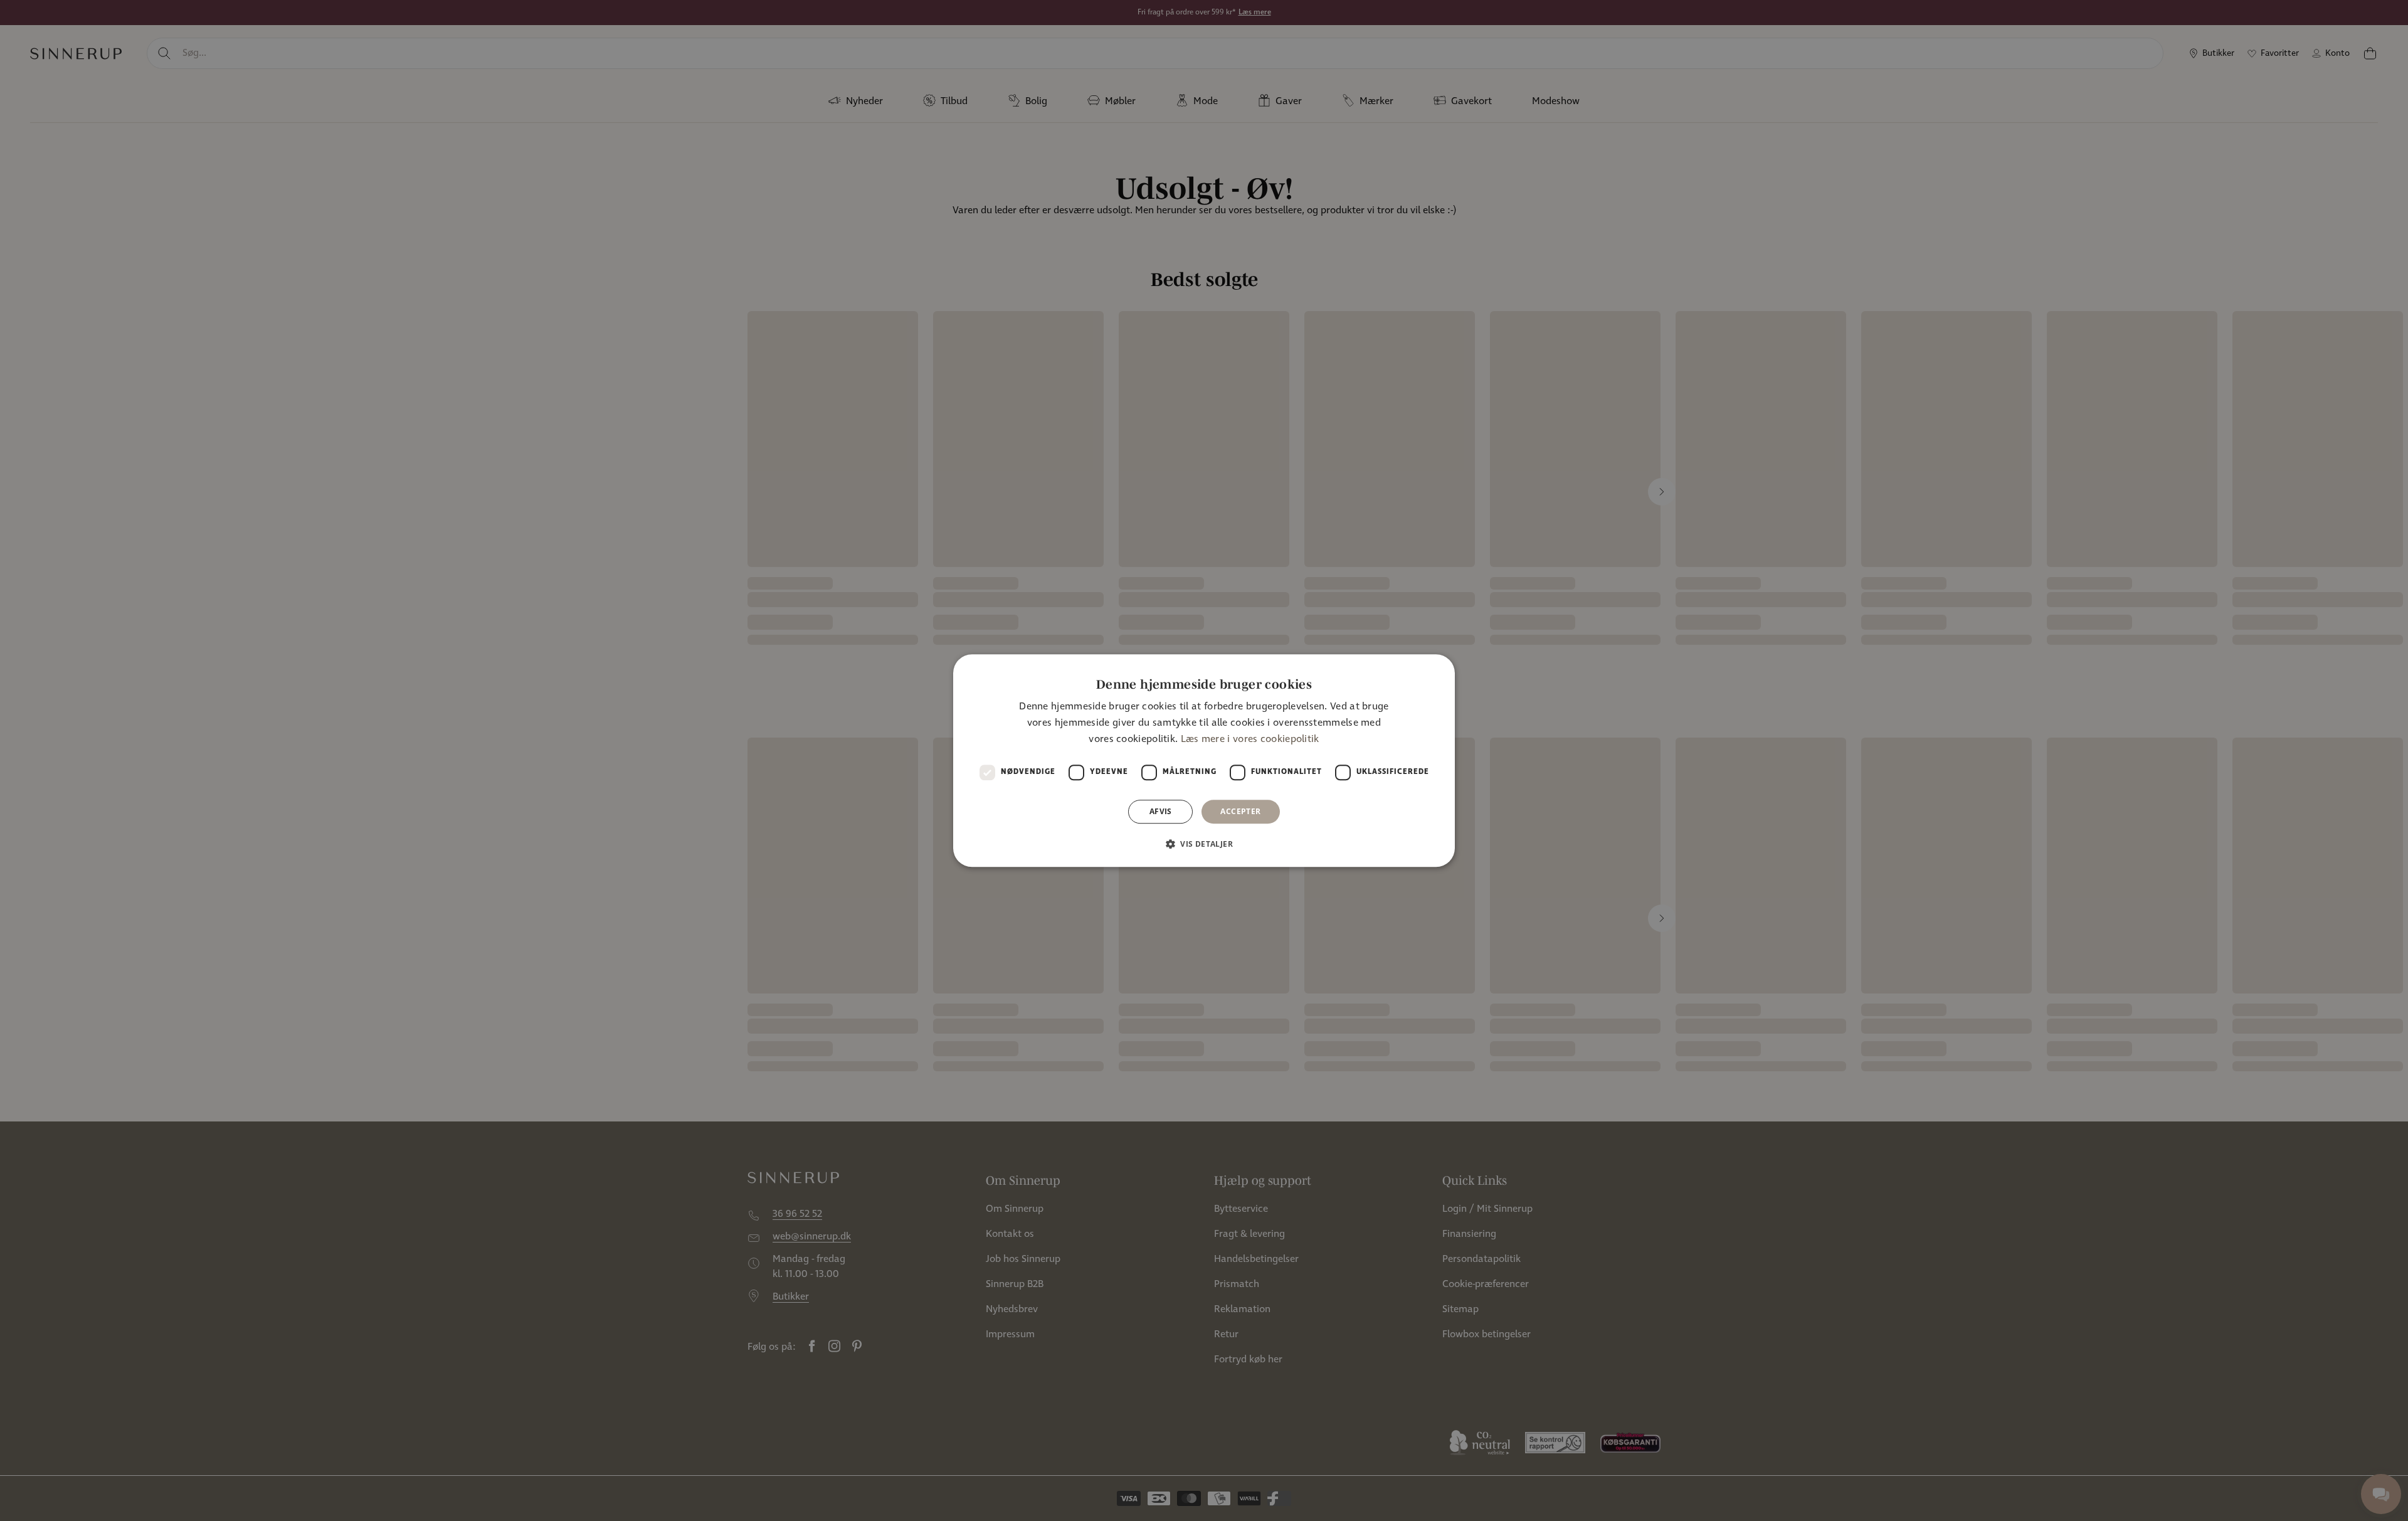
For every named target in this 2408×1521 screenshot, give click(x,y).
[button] (1204, 844)
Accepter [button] (1240, 811)
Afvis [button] (1161, 811)
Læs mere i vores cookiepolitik (1250, 740)
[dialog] (1204, 761)
